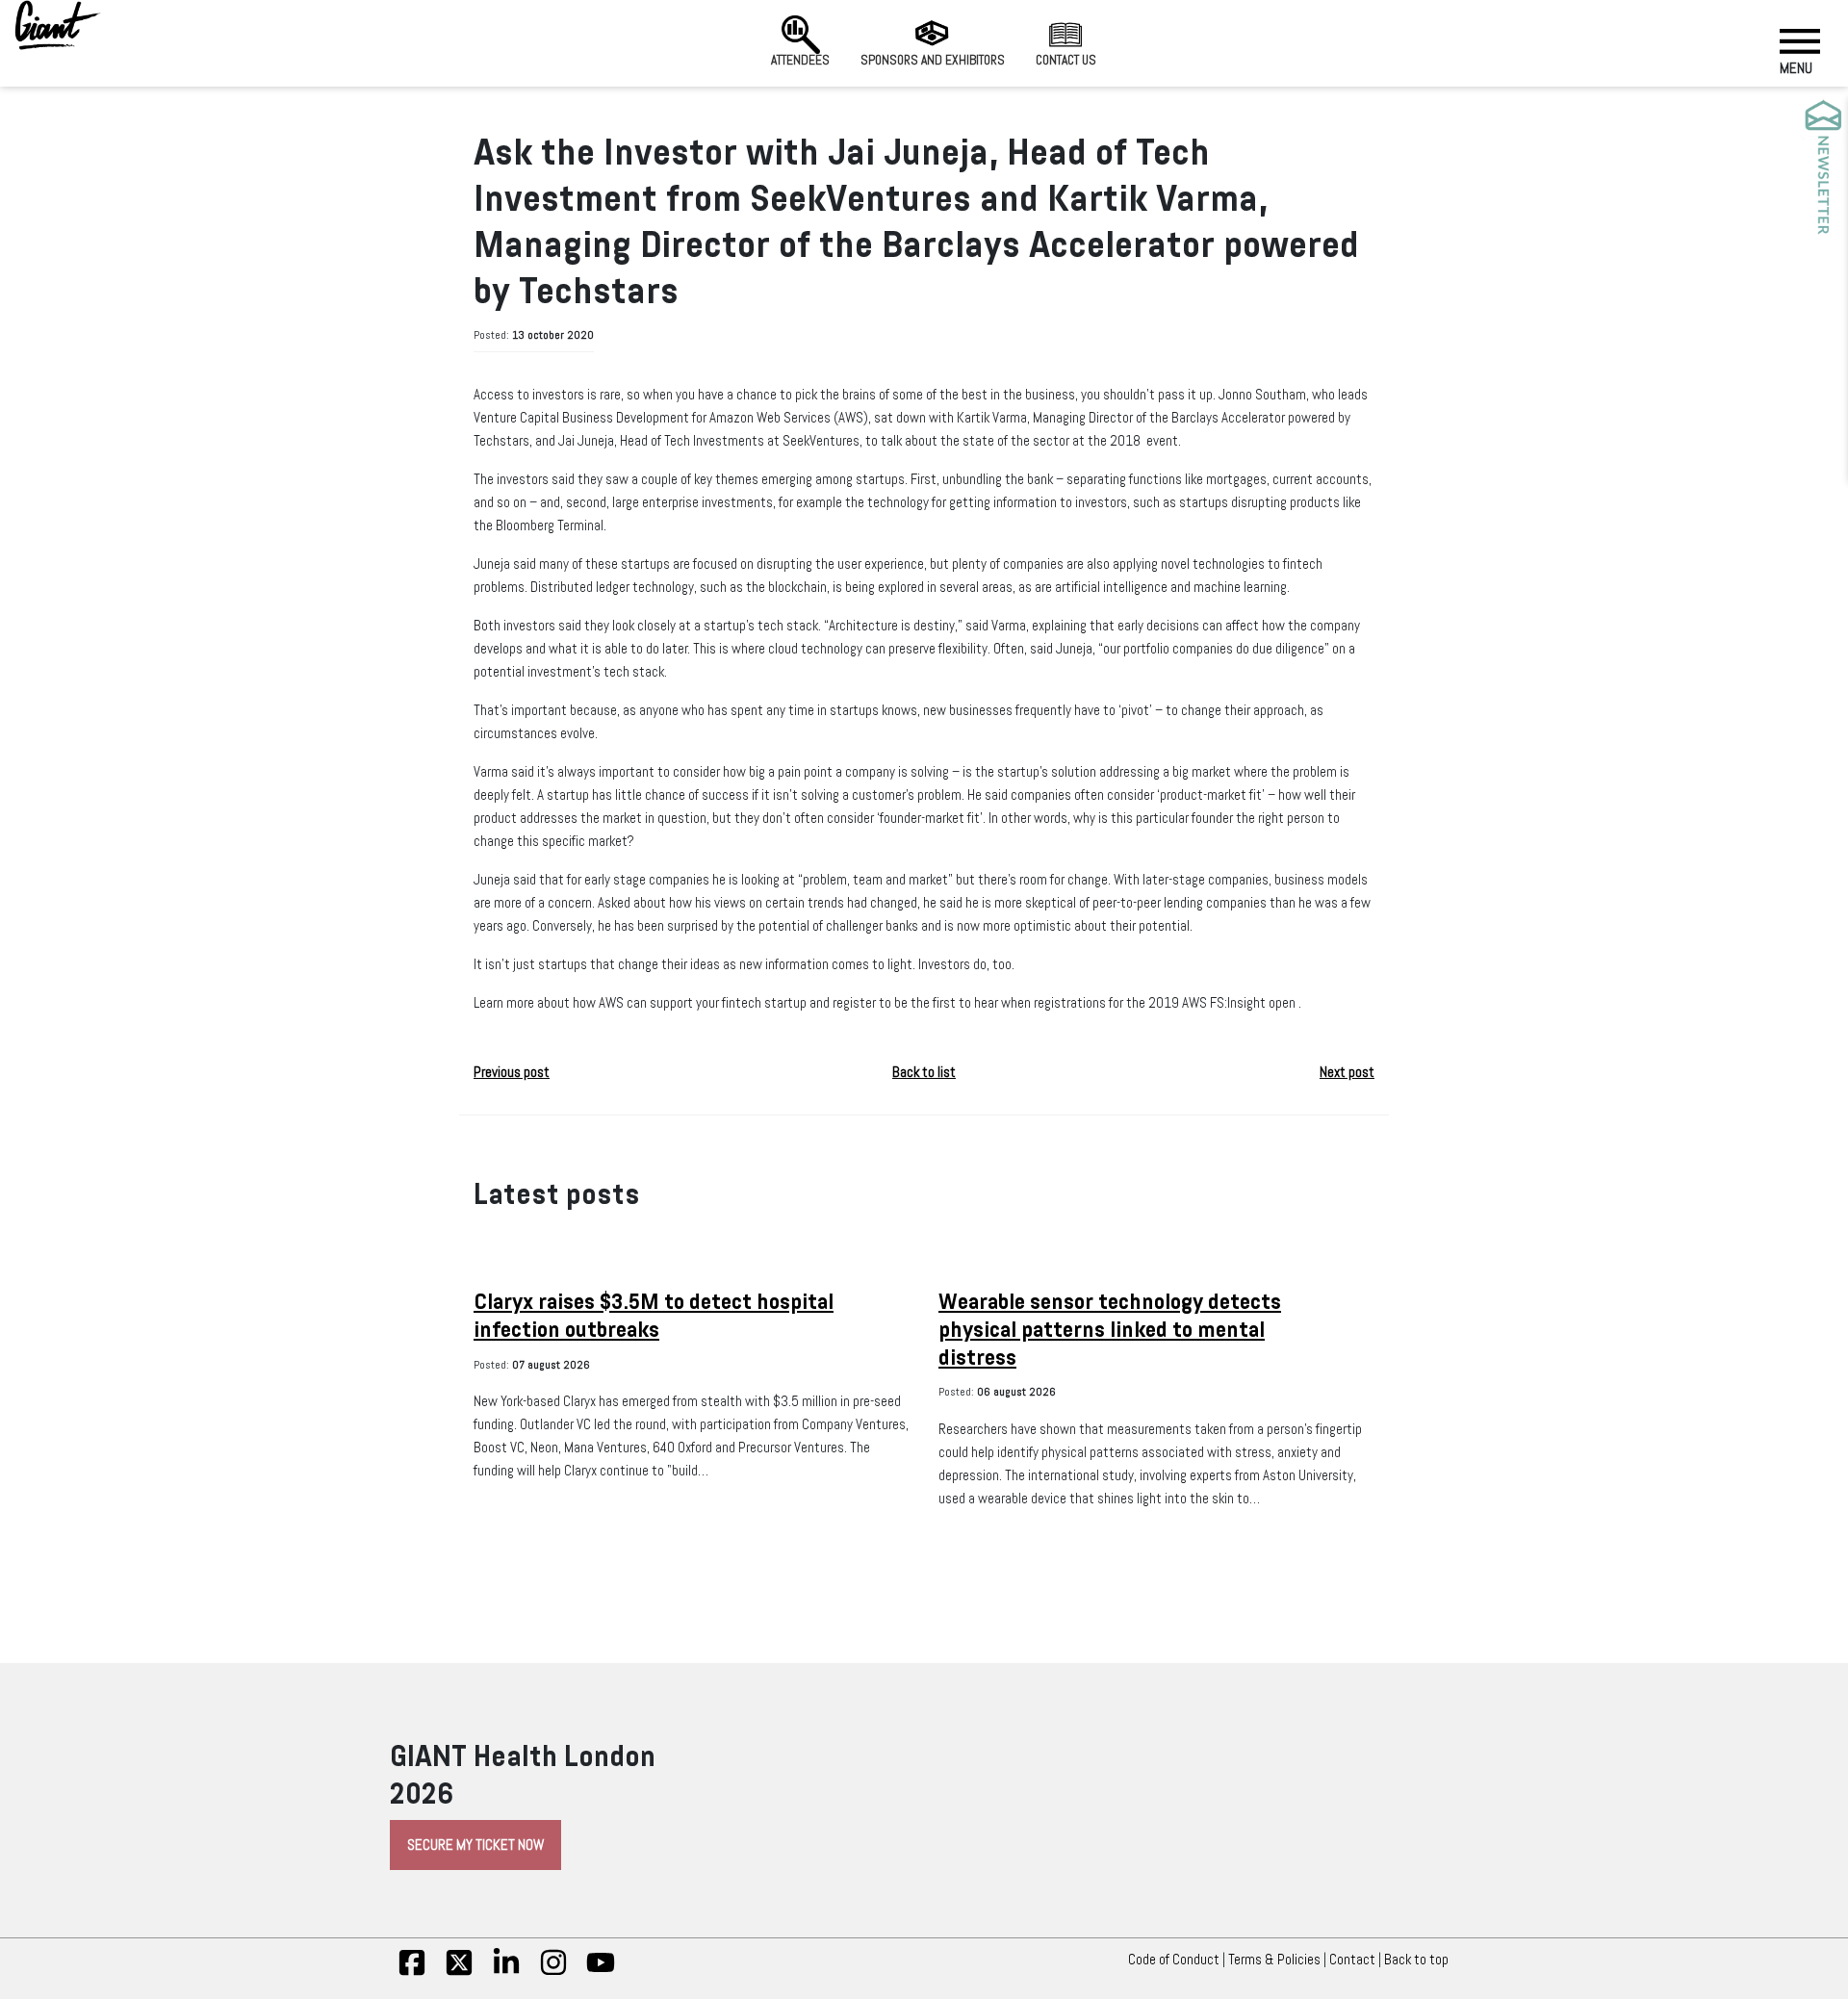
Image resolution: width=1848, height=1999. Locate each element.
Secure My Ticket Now (475, 1845)
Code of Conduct (1174, 1960)
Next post (1347, 1072)
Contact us (1066, 60)
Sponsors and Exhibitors (933, 60)
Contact (1352, 1960)
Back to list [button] (924, 1072)
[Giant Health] (58, 25)
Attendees (800, 60)
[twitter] (459, 1972)
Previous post (512, 1072)
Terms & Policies (1274, 1960)
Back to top (1416, 1960)
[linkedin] (506, 1972)
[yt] (601, 1972)
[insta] (553, 1972)
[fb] (412, 1972)
